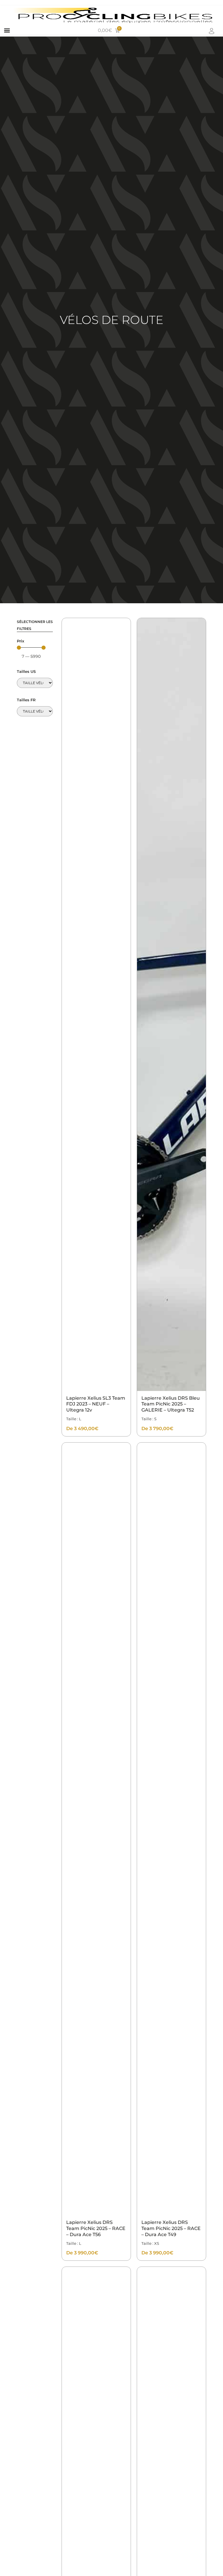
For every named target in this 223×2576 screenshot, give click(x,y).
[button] (7, 30)
